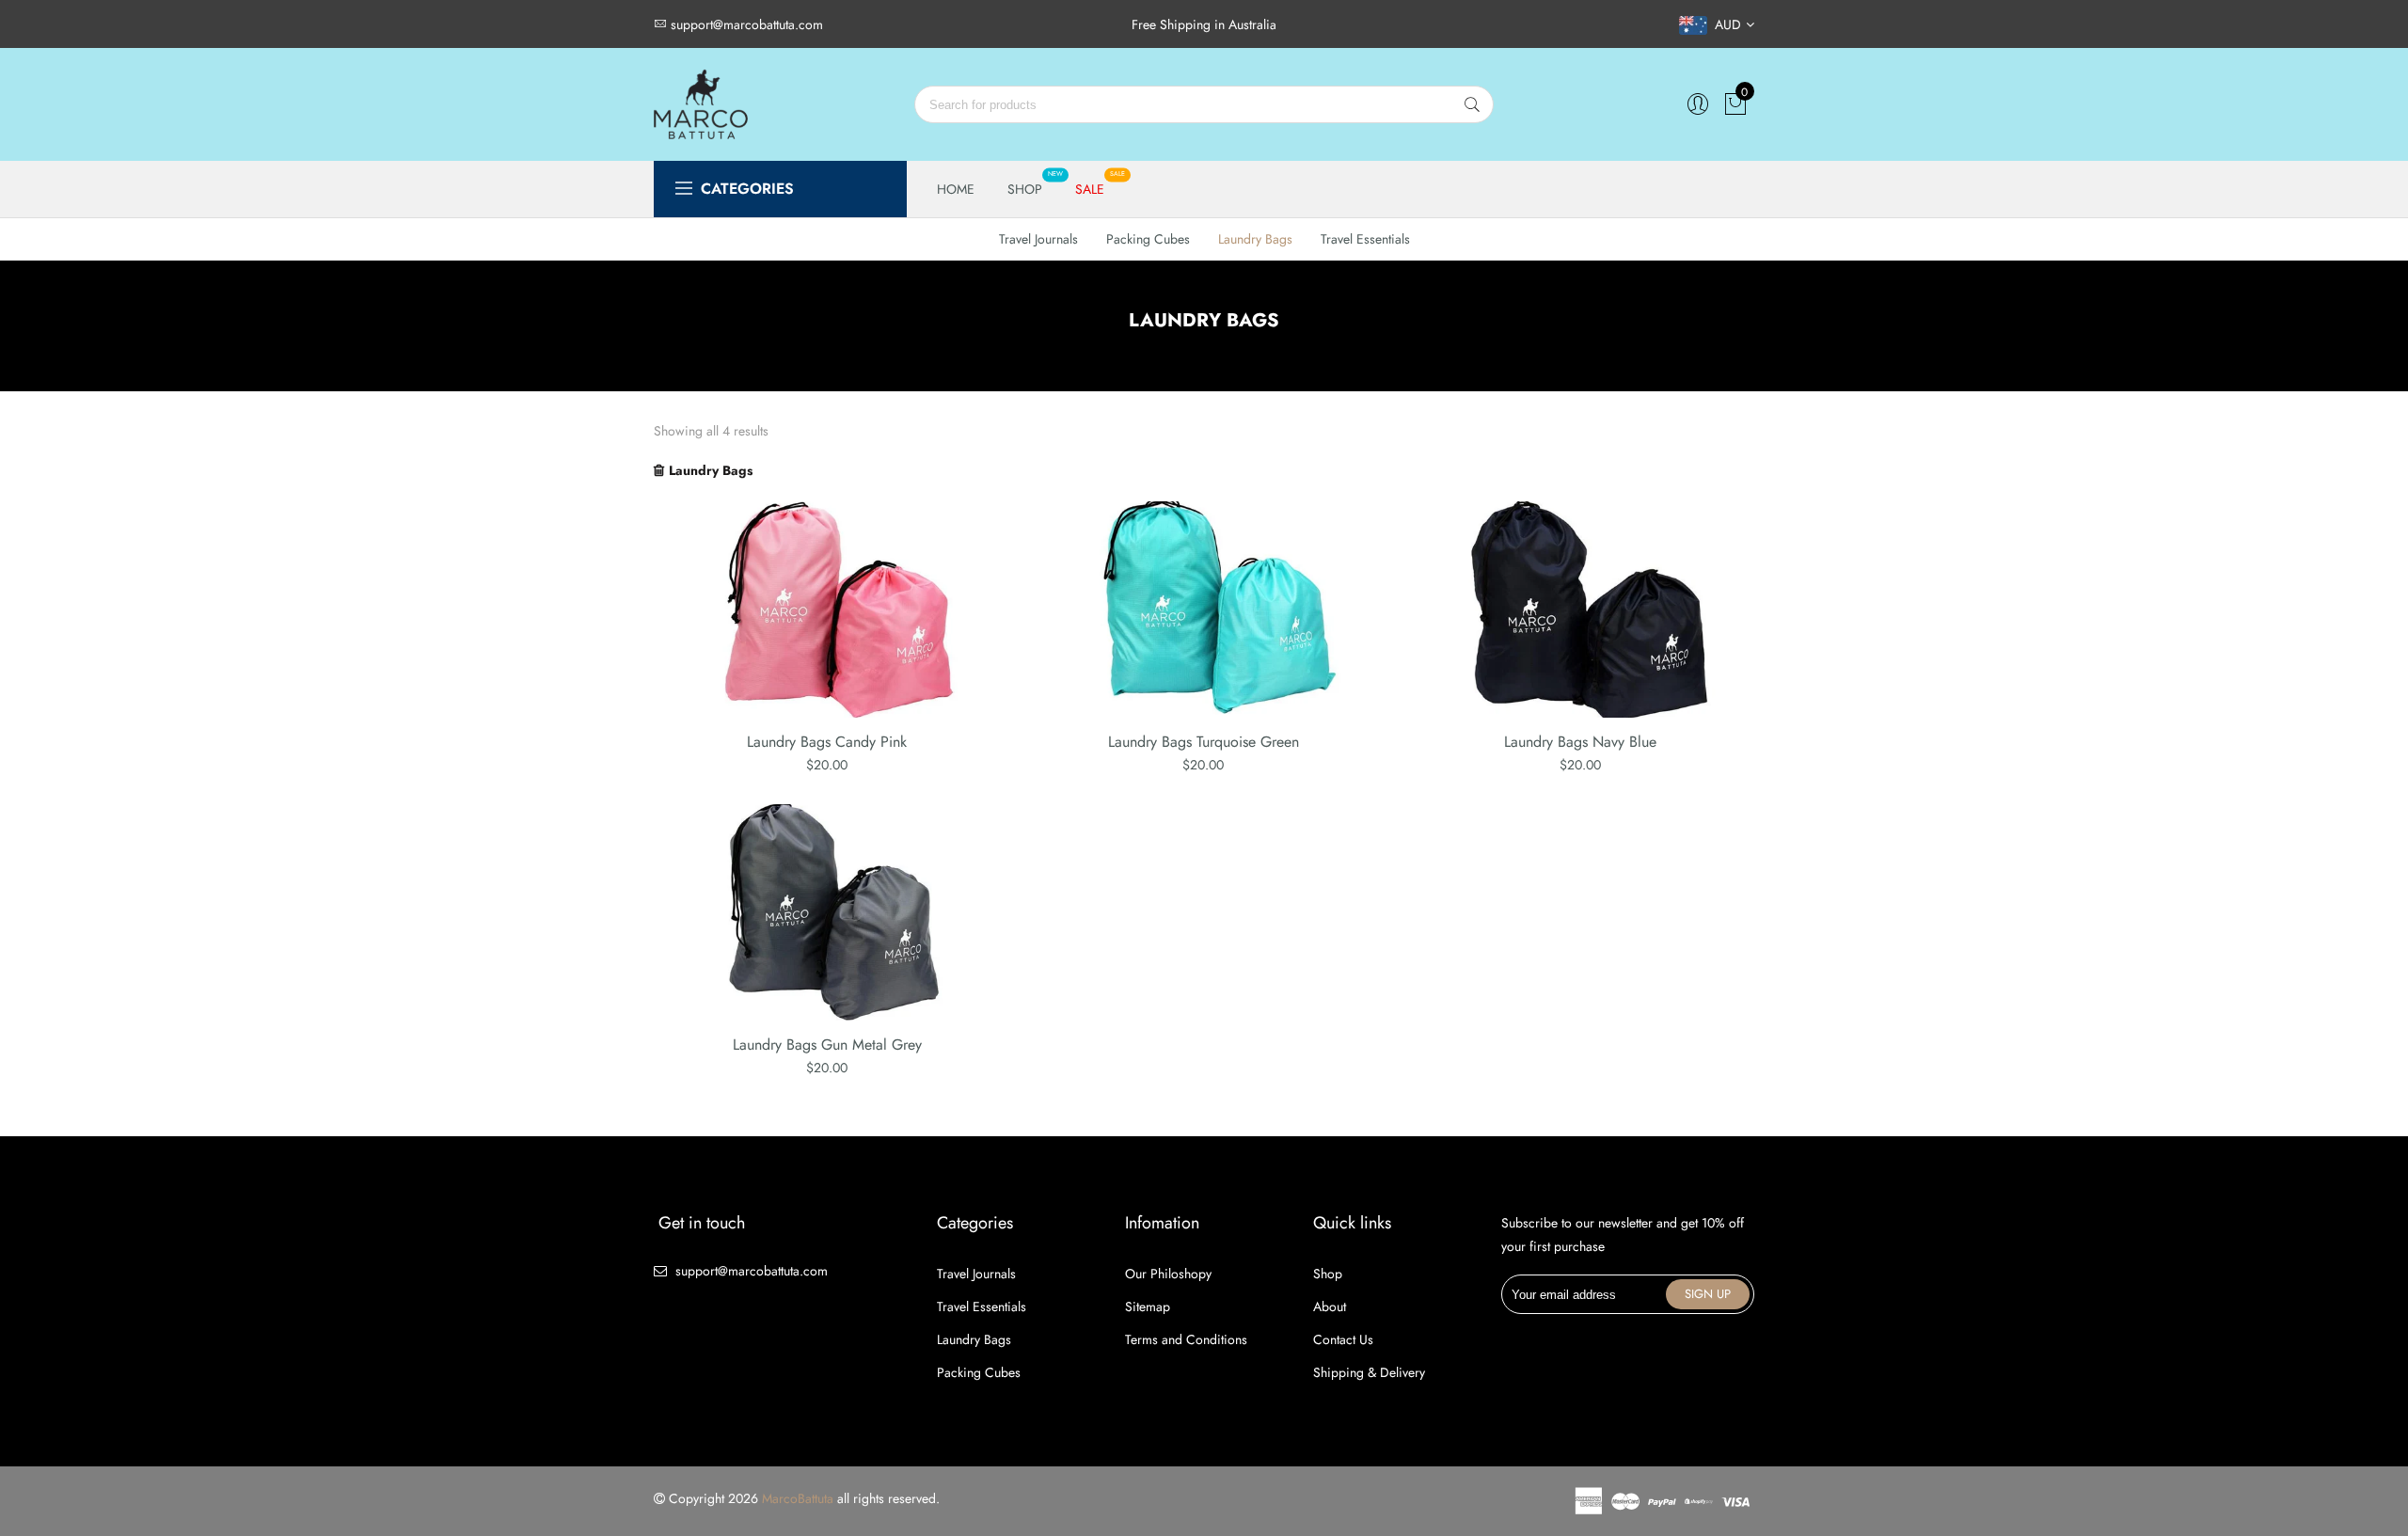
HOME (956, 189)
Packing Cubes (1148, 239)
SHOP (1025, 189)
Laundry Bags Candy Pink (827, 742)
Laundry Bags (1255, 239)
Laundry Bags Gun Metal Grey (827, 1045)
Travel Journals (1038, 239)
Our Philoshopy (1168, 1274)
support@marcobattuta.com (752, 1271)
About (1330, 1306)
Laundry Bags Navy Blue (1580, 742)
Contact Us (1343, 1339)
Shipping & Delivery (1369, 1372)
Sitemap (1148, 1306)
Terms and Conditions (1186, 1339)
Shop (1328, 1274)
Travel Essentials (1365, 239)
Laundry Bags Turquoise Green (1204, 742)
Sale (1090, 189)
